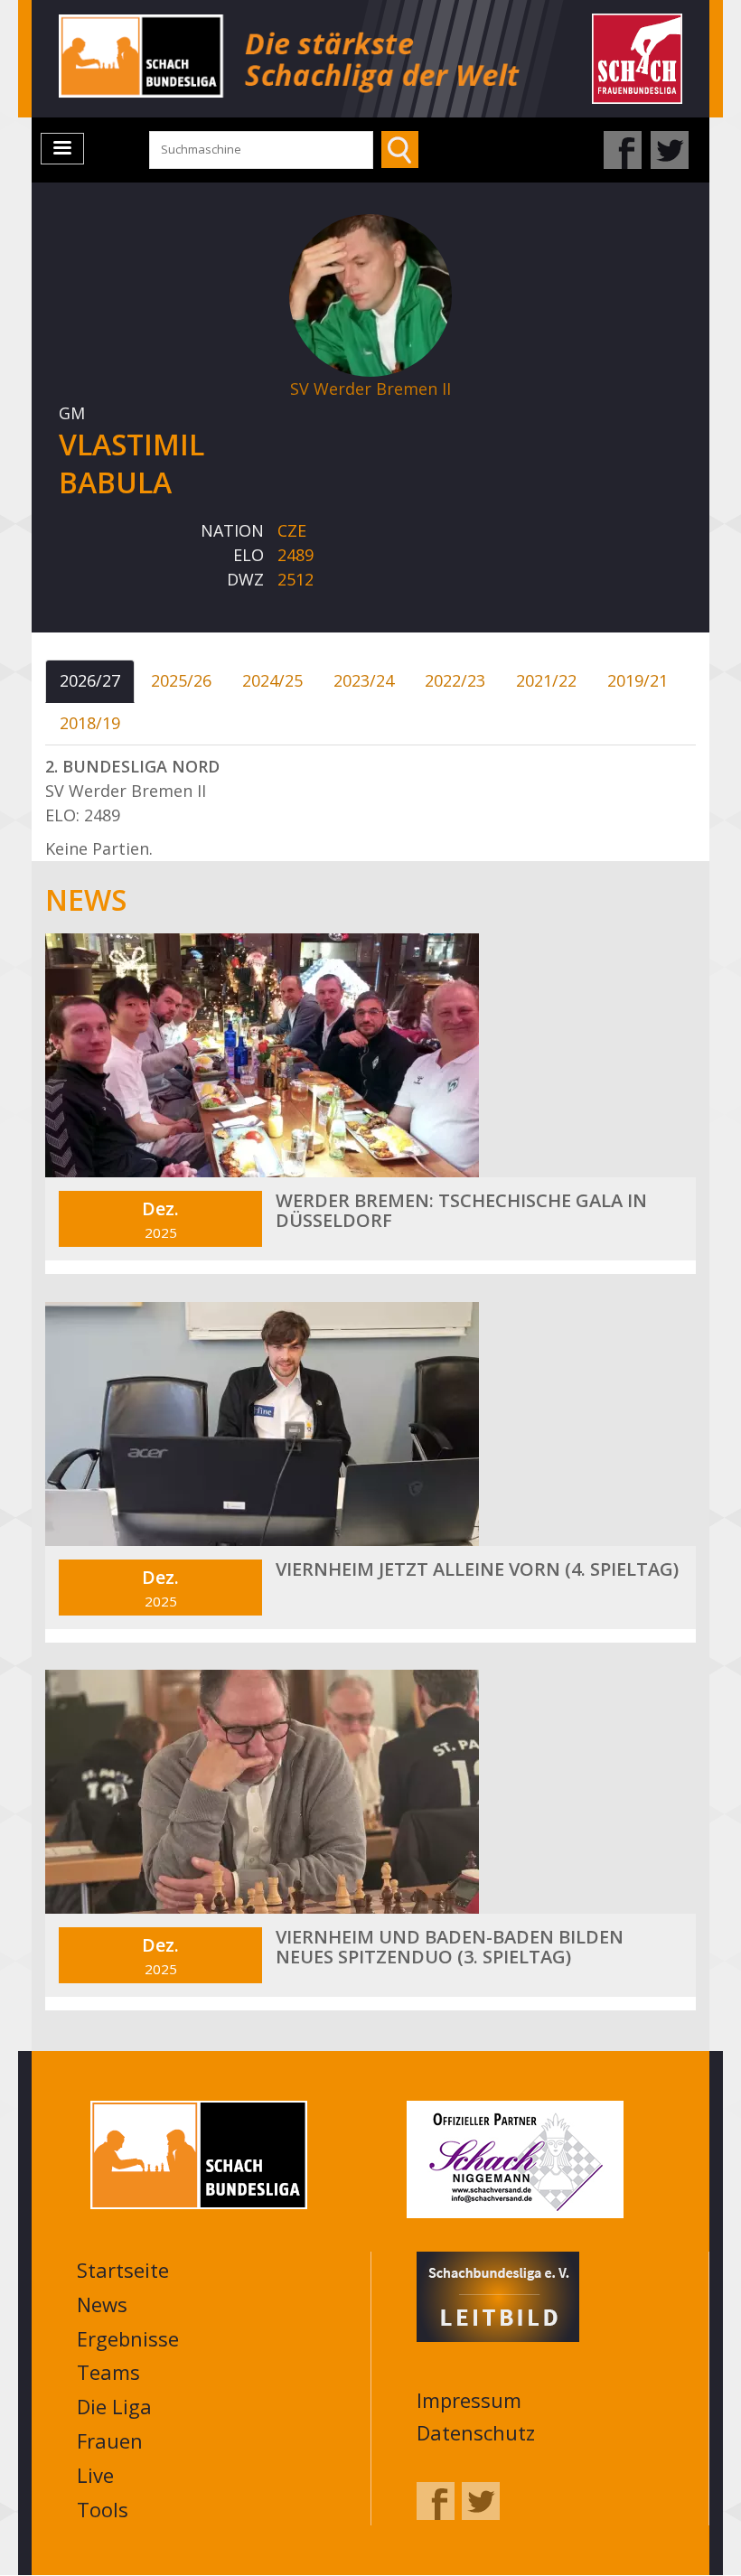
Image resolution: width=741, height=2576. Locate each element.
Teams (108, 2372)
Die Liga (114, 2406)
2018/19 (90, 723)
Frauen (110, 2440)
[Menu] (62, 149)
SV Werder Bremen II (370, 389)
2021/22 (546, 680)
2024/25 (272, 680)
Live (95, 2475)
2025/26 (181, 680)
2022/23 (455, 680)
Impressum (469, 2400)
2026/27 (90, 680)
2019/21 (638, 680)
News (102, 2304)
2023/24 (364, 680)
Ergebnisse (128, 2338)
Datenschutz (476, 2432)
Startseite (123, 2270)
